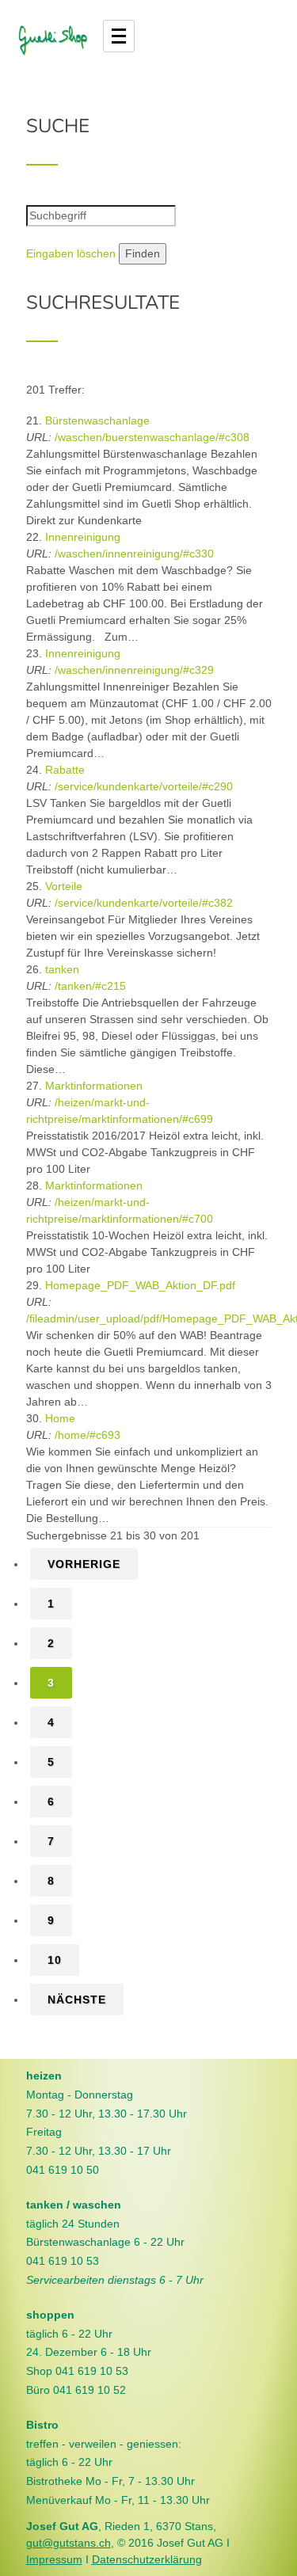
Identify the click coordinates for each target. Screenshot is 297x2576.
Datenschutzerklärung (147, 2559)
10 (55, 1960)
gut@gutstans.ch (69, 2543)
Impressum (54, 2559)
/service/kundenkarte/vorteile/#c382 (144, 903)
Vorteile (64, 886)
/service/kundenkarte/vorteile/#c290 (144, 786)
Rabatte (65, 770)
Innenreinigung (83, 537)
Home (60, 1418)
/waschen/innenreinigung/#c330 (134, 554)
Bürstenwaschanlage (97, 420)
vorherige (84, 1564)
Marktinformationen (94, 1086)
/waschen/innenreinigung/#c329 (134, 670)
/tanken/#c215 (90, 986)
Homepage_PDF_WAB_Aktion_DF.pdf (140, 1285)
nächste (77, 2000)
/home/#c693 (88, 1435)
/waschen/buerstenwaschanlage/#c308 (152, 437)
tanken (62, 969)
